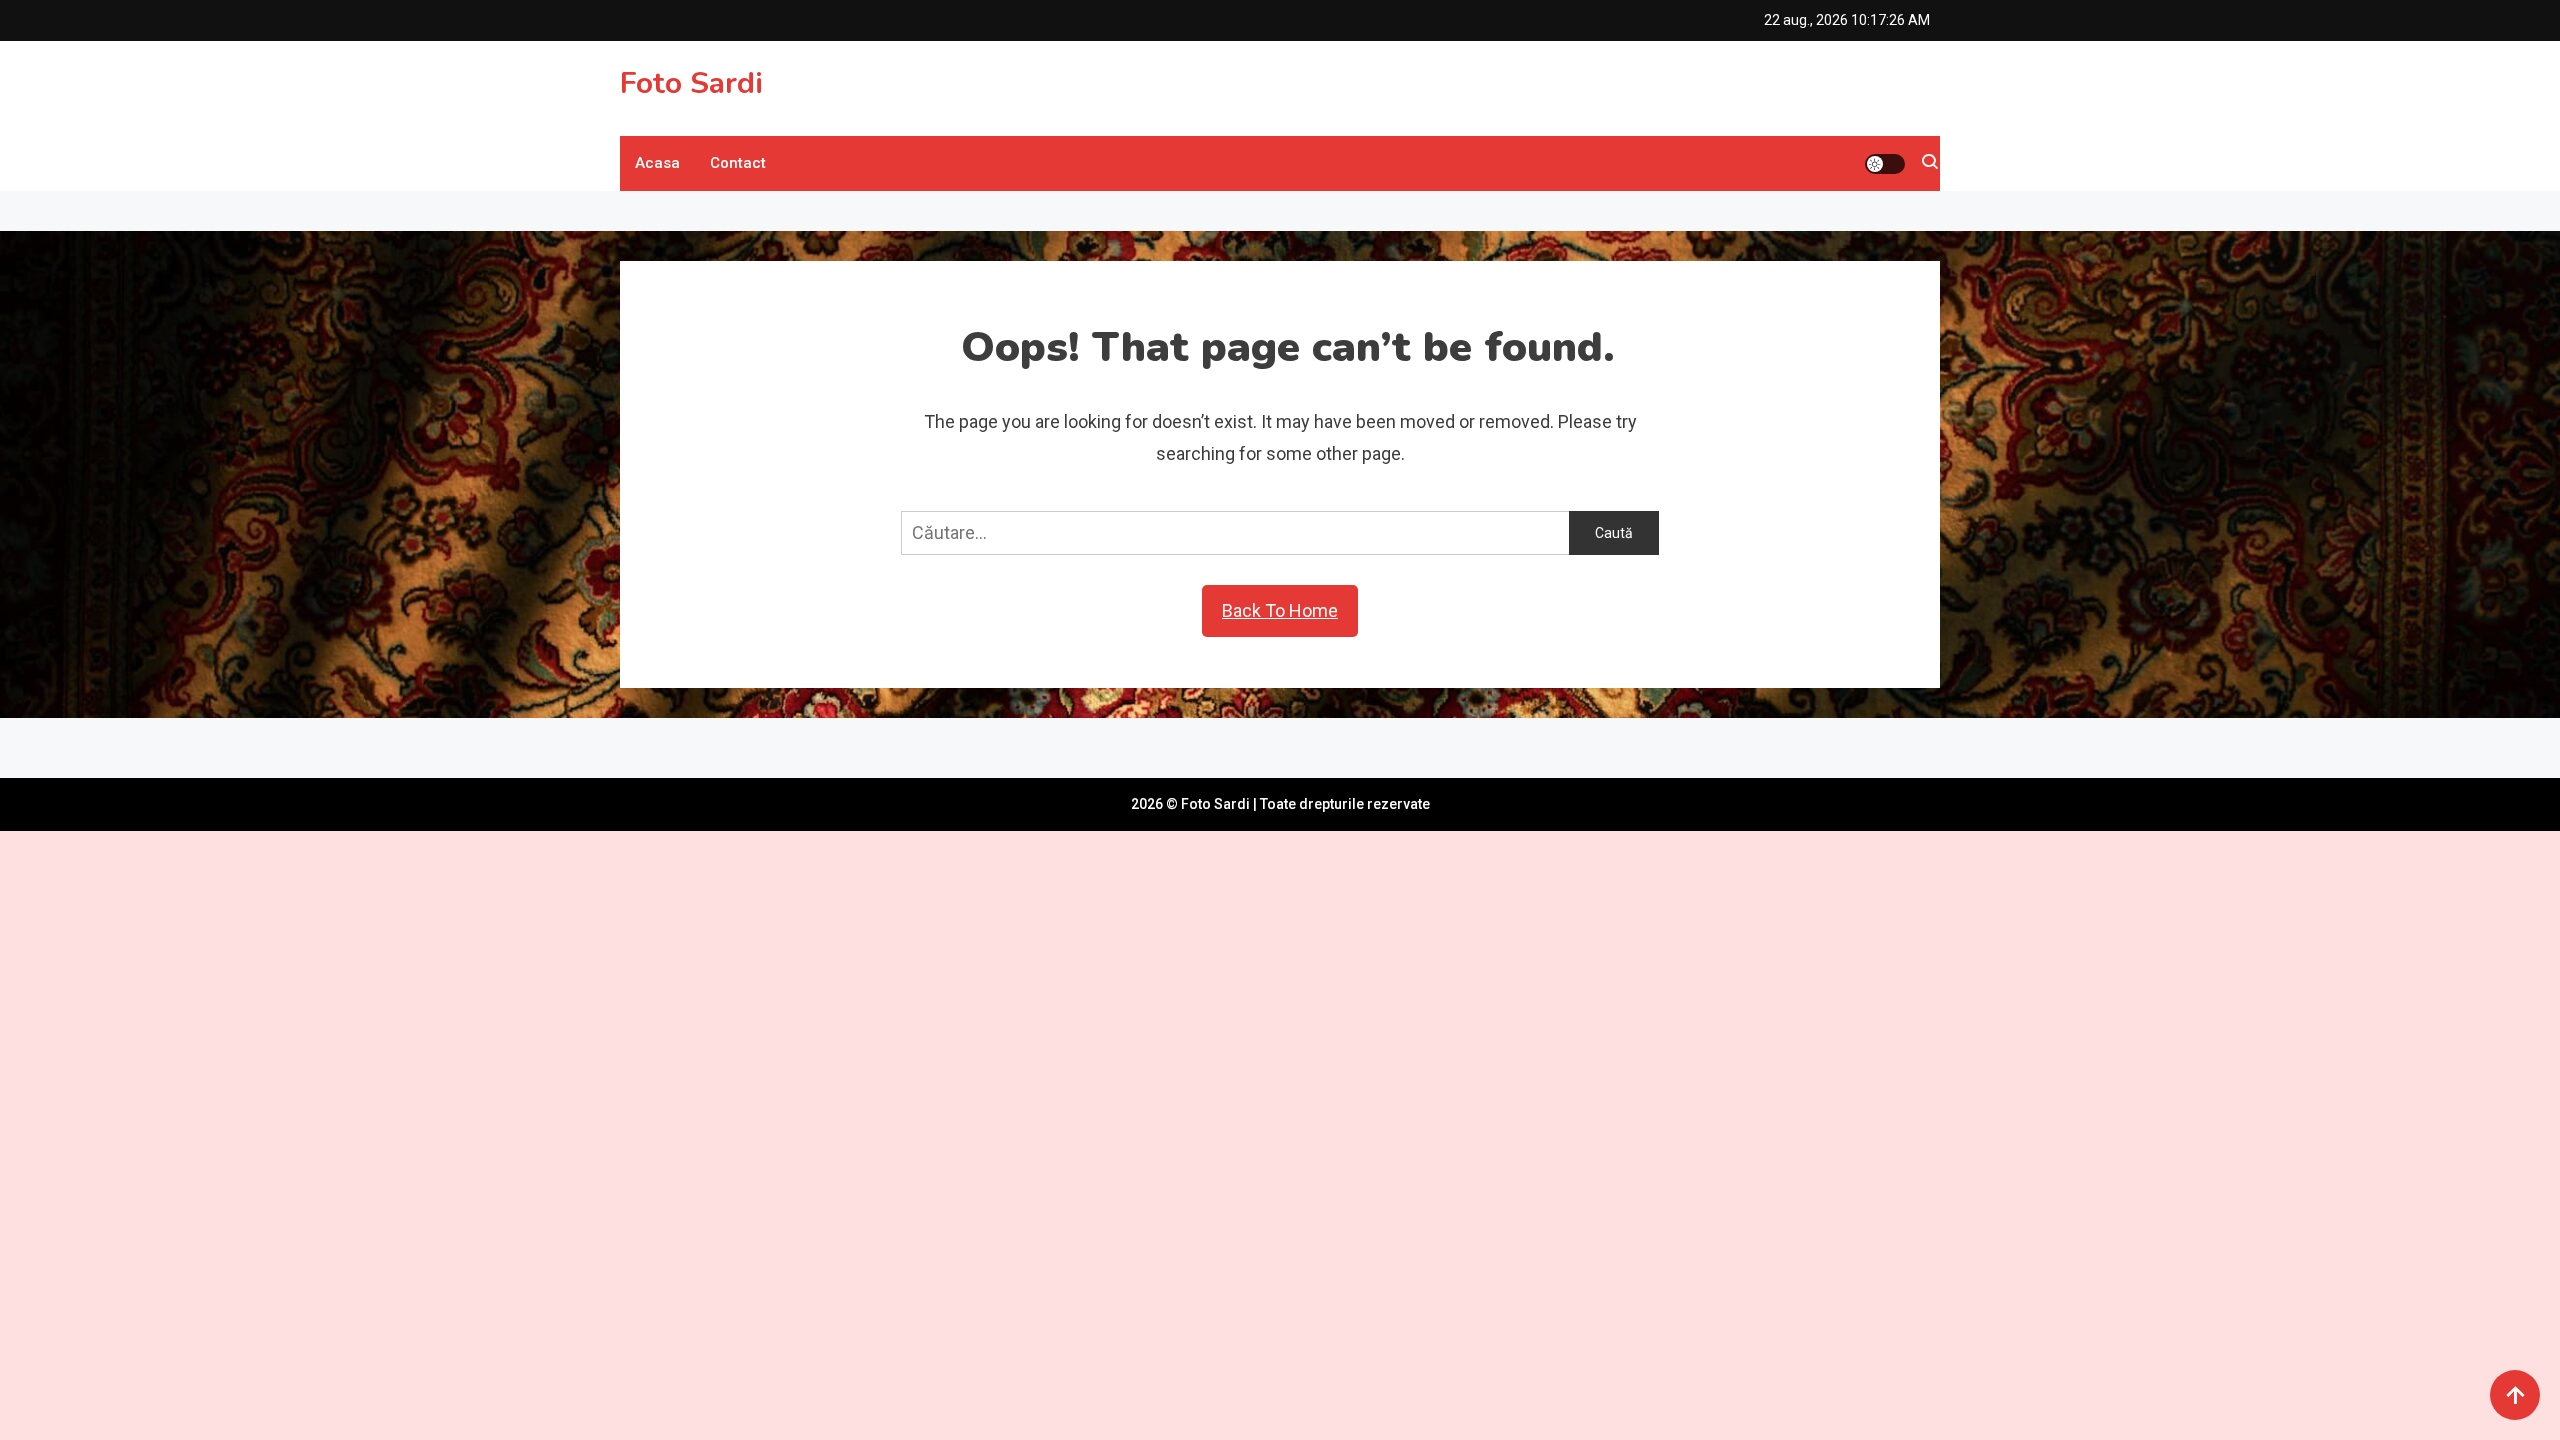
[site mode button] (1885, 164)
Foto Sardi (691, 83)
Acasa (657, 163)
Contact (738, 163)
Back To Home (1280, 610)
